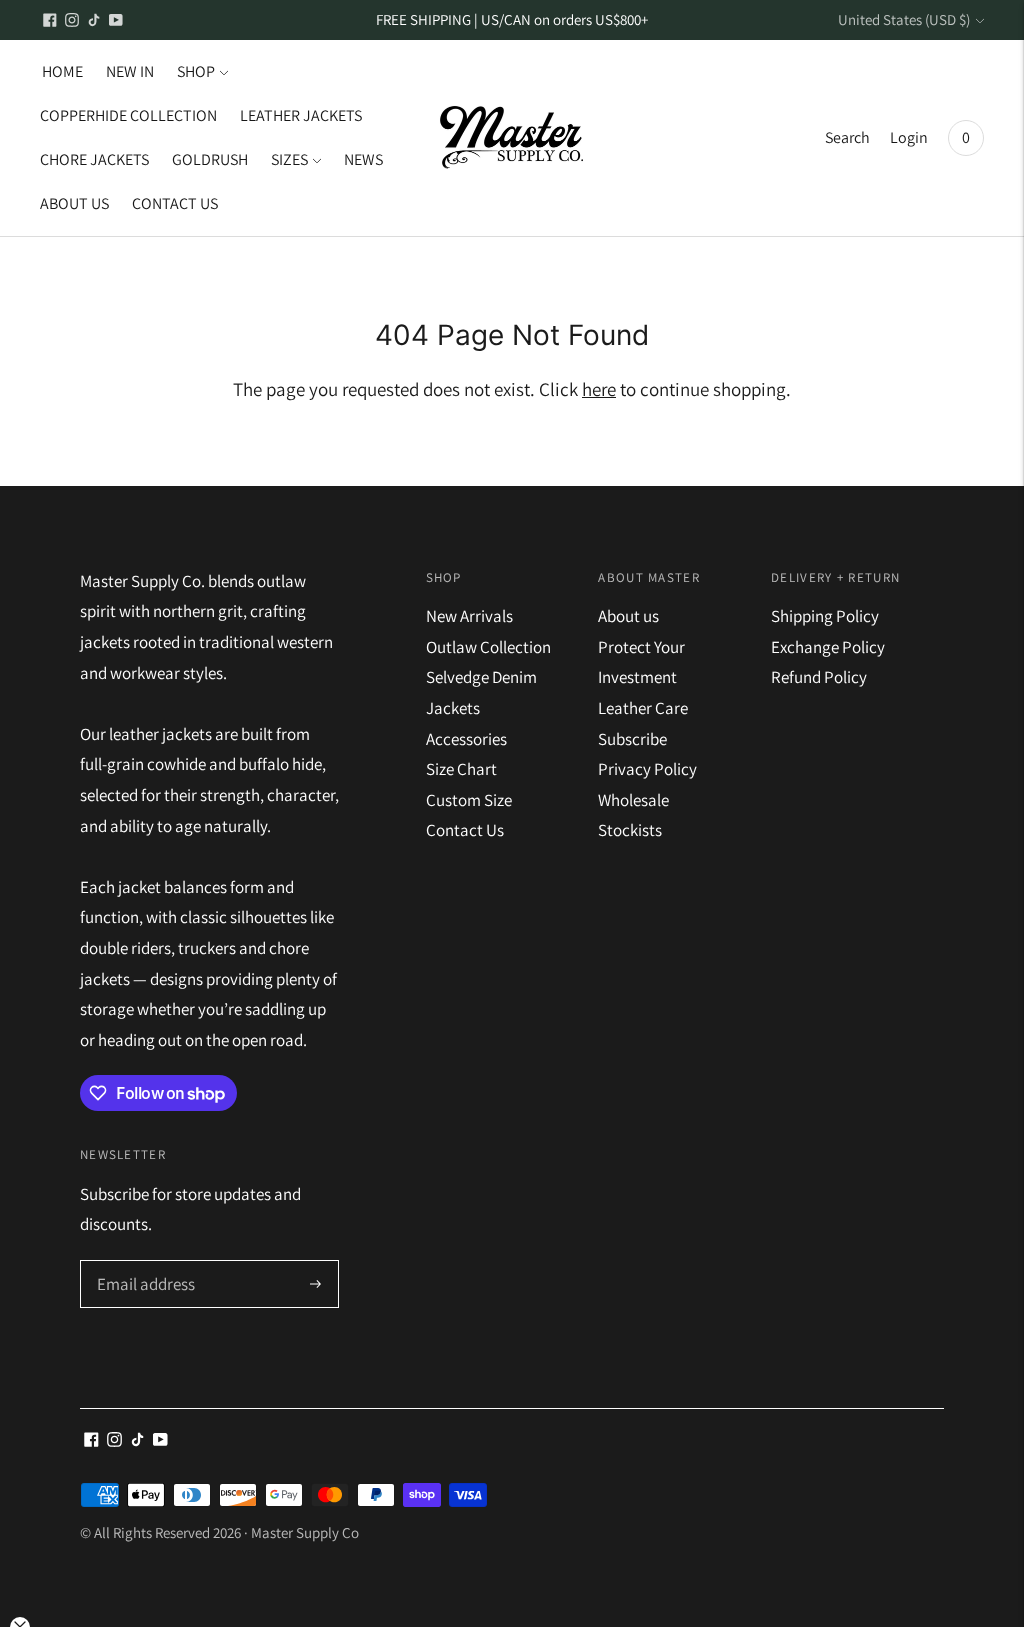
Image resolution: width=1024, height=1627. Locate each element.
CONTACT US (175, 203)
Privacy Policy (647, 769)
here (599, 389)
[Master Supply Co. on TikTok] (94, 20)
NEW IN (130, 71)
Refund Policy (819, 677)
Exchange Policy (828, 647)
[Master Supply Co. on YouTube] (116, 20)
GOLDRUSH (210, 159)
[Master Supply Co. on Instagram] (72, 20)
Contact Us (465, 830)
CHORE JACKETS (94, 159)
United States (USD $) (904, 19)
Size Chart (461, 769)
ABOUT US (74, 203)
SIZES (289, 159)
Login (909, 137)
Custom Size (469, 800)
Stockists (630, 830)
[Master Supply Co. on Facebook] (50, 20)
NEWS (363, 159)
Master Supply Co (305, 1532)
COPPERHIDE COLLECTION (128, 115)
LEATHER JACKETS (301, 115)
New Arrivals (469, 616)
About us (628, 616)
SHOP (196, 71)
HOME (62, 71)
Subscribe (632, 739)
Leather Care (643, 708)
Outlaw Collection (488, 647)
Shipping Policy (825, 616)
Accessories (466, 739)
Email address (143, 1262)
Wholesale (633, 800)
